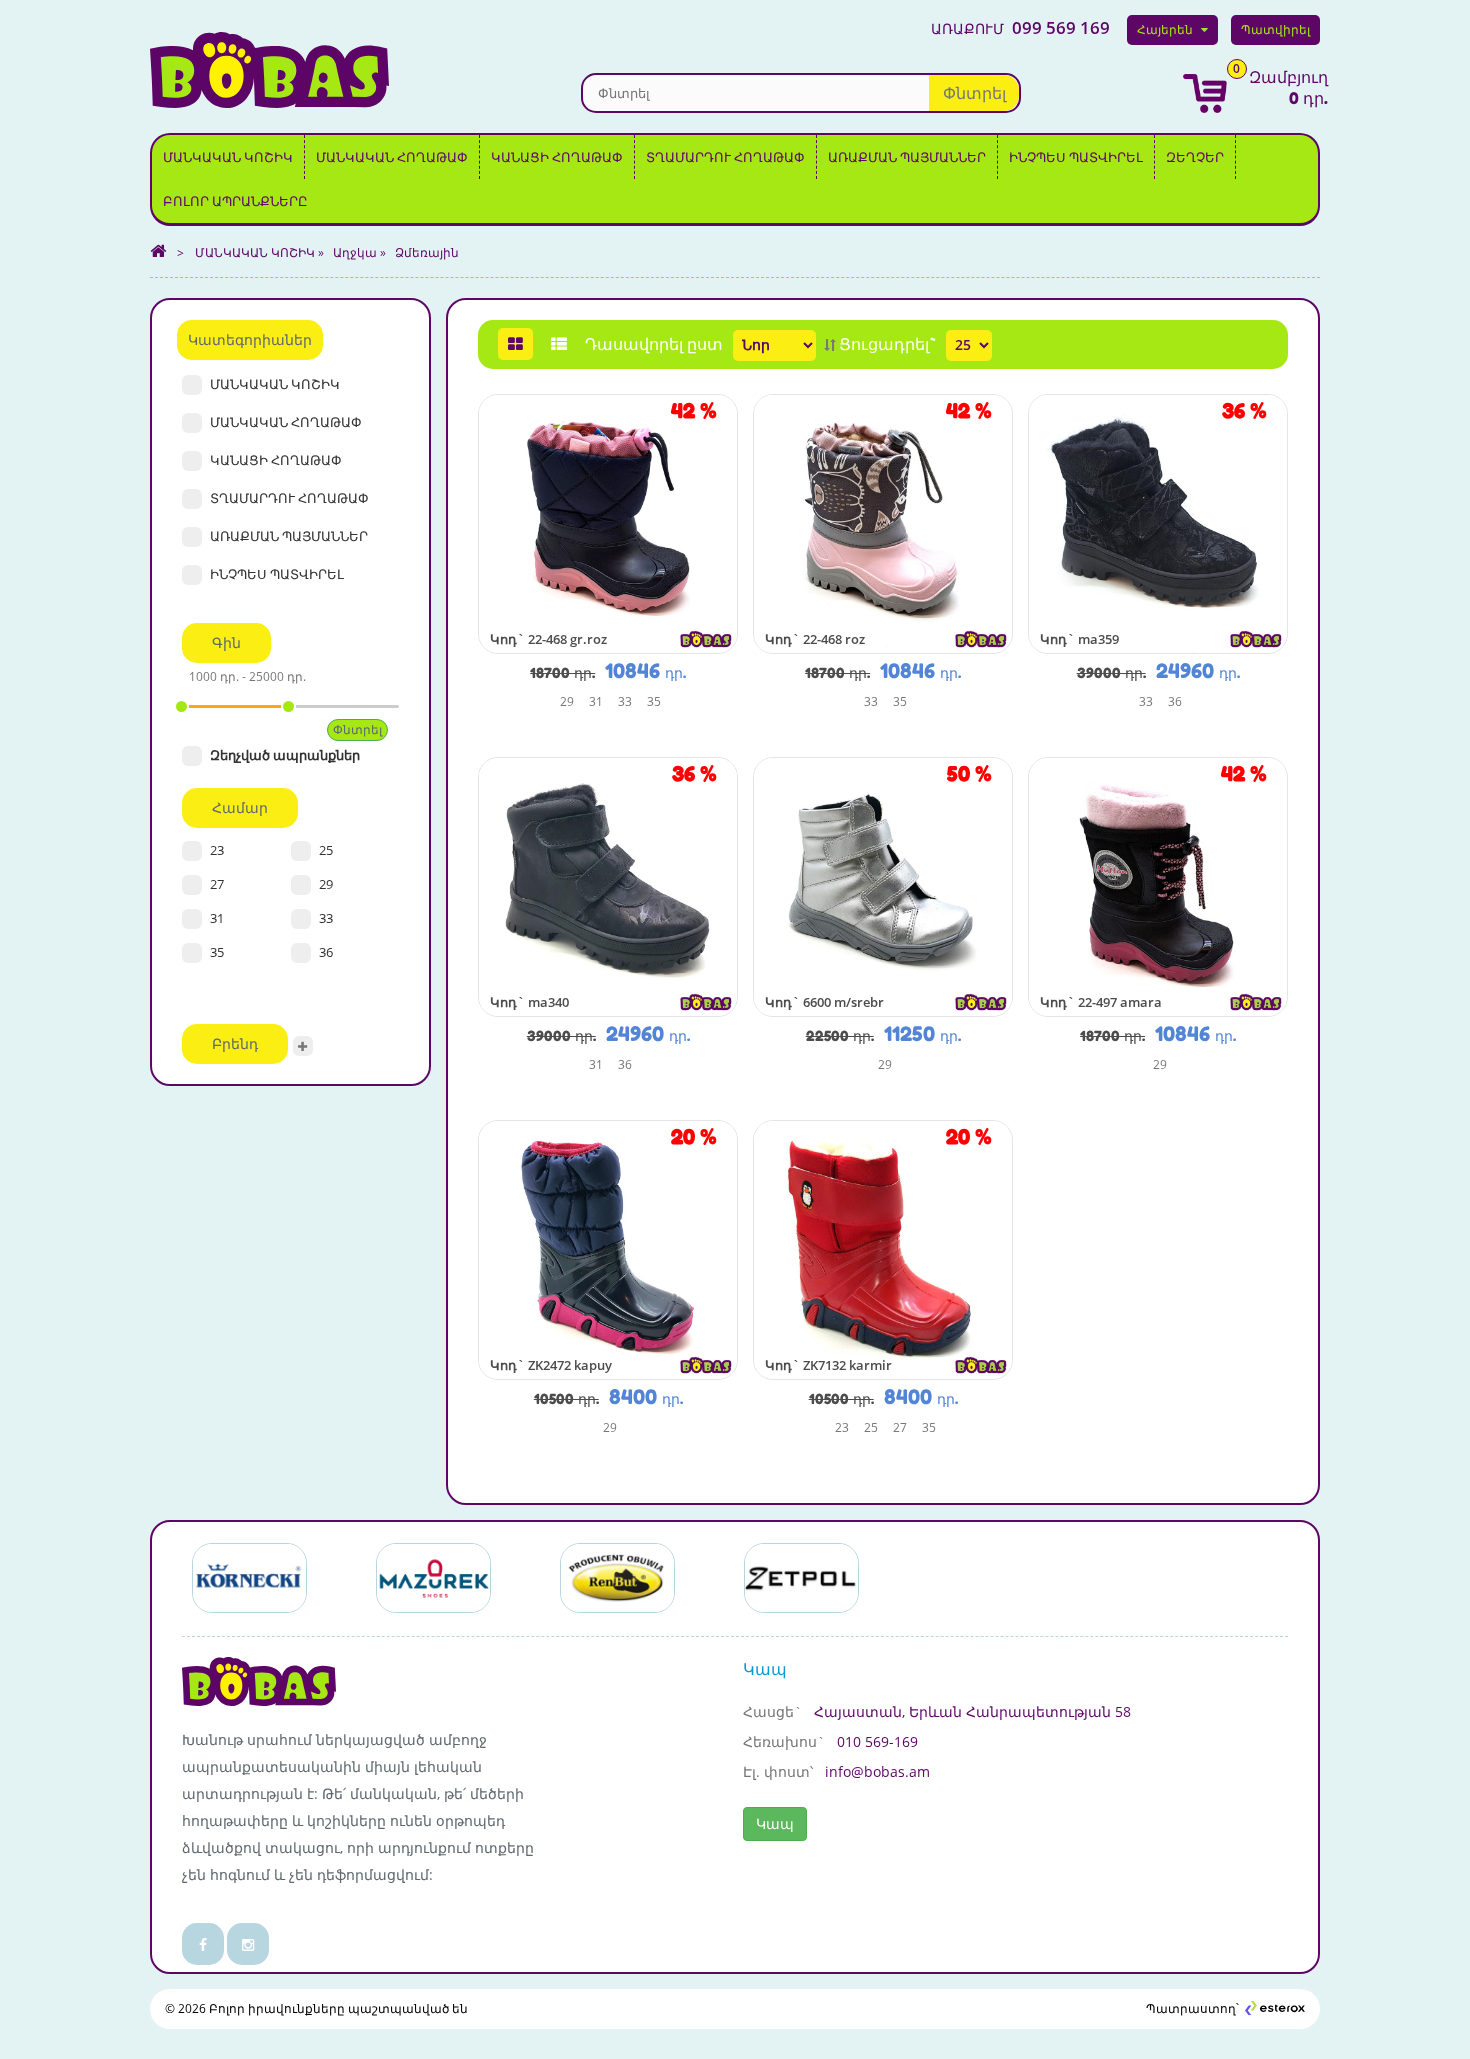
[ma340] (608, 885)
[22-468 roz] (883, 522)
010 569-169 (877, 1741)
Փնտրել (974, 93)
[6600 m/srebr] (883, 885)
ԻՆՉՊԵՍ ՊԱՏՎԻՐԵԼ (1076, 157)
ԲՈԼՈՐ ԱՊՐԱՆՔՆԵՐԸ (235, 201)
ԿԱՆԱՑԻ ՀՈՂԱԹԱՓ (557, 157)
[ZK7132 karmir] (883, 1248)
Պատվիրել (1275, 29)
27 (217, 884)
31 (217, 918)
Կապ (775, 1823)
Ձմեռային (427, 252)
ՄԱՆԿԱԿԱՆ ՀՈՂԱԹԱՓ (392, 157)
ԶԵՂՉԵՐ (1195, 157)
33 (326, 918)
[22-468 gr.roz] (608, 522)
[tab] (515, 344)
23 (217, 850)
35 (217, 952)
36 (326, 952)
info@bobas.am (877, 1771)
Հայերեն (1165, 29)
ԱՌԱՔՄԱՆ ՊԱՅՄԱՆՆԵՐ (907, 157)
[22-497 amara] (1158, 885)
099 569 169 (1020, 28)
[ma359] (1158, 522)
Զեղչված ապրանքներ (285, 755)
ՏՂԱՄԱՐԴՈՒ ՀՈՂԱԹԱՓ (725, 157)
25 (326, 850)
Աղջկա (355, 252)
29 (326, 884)
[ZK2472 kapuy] (608, 1248)
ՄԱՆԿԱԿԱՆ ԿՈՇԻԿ (228, 157)
